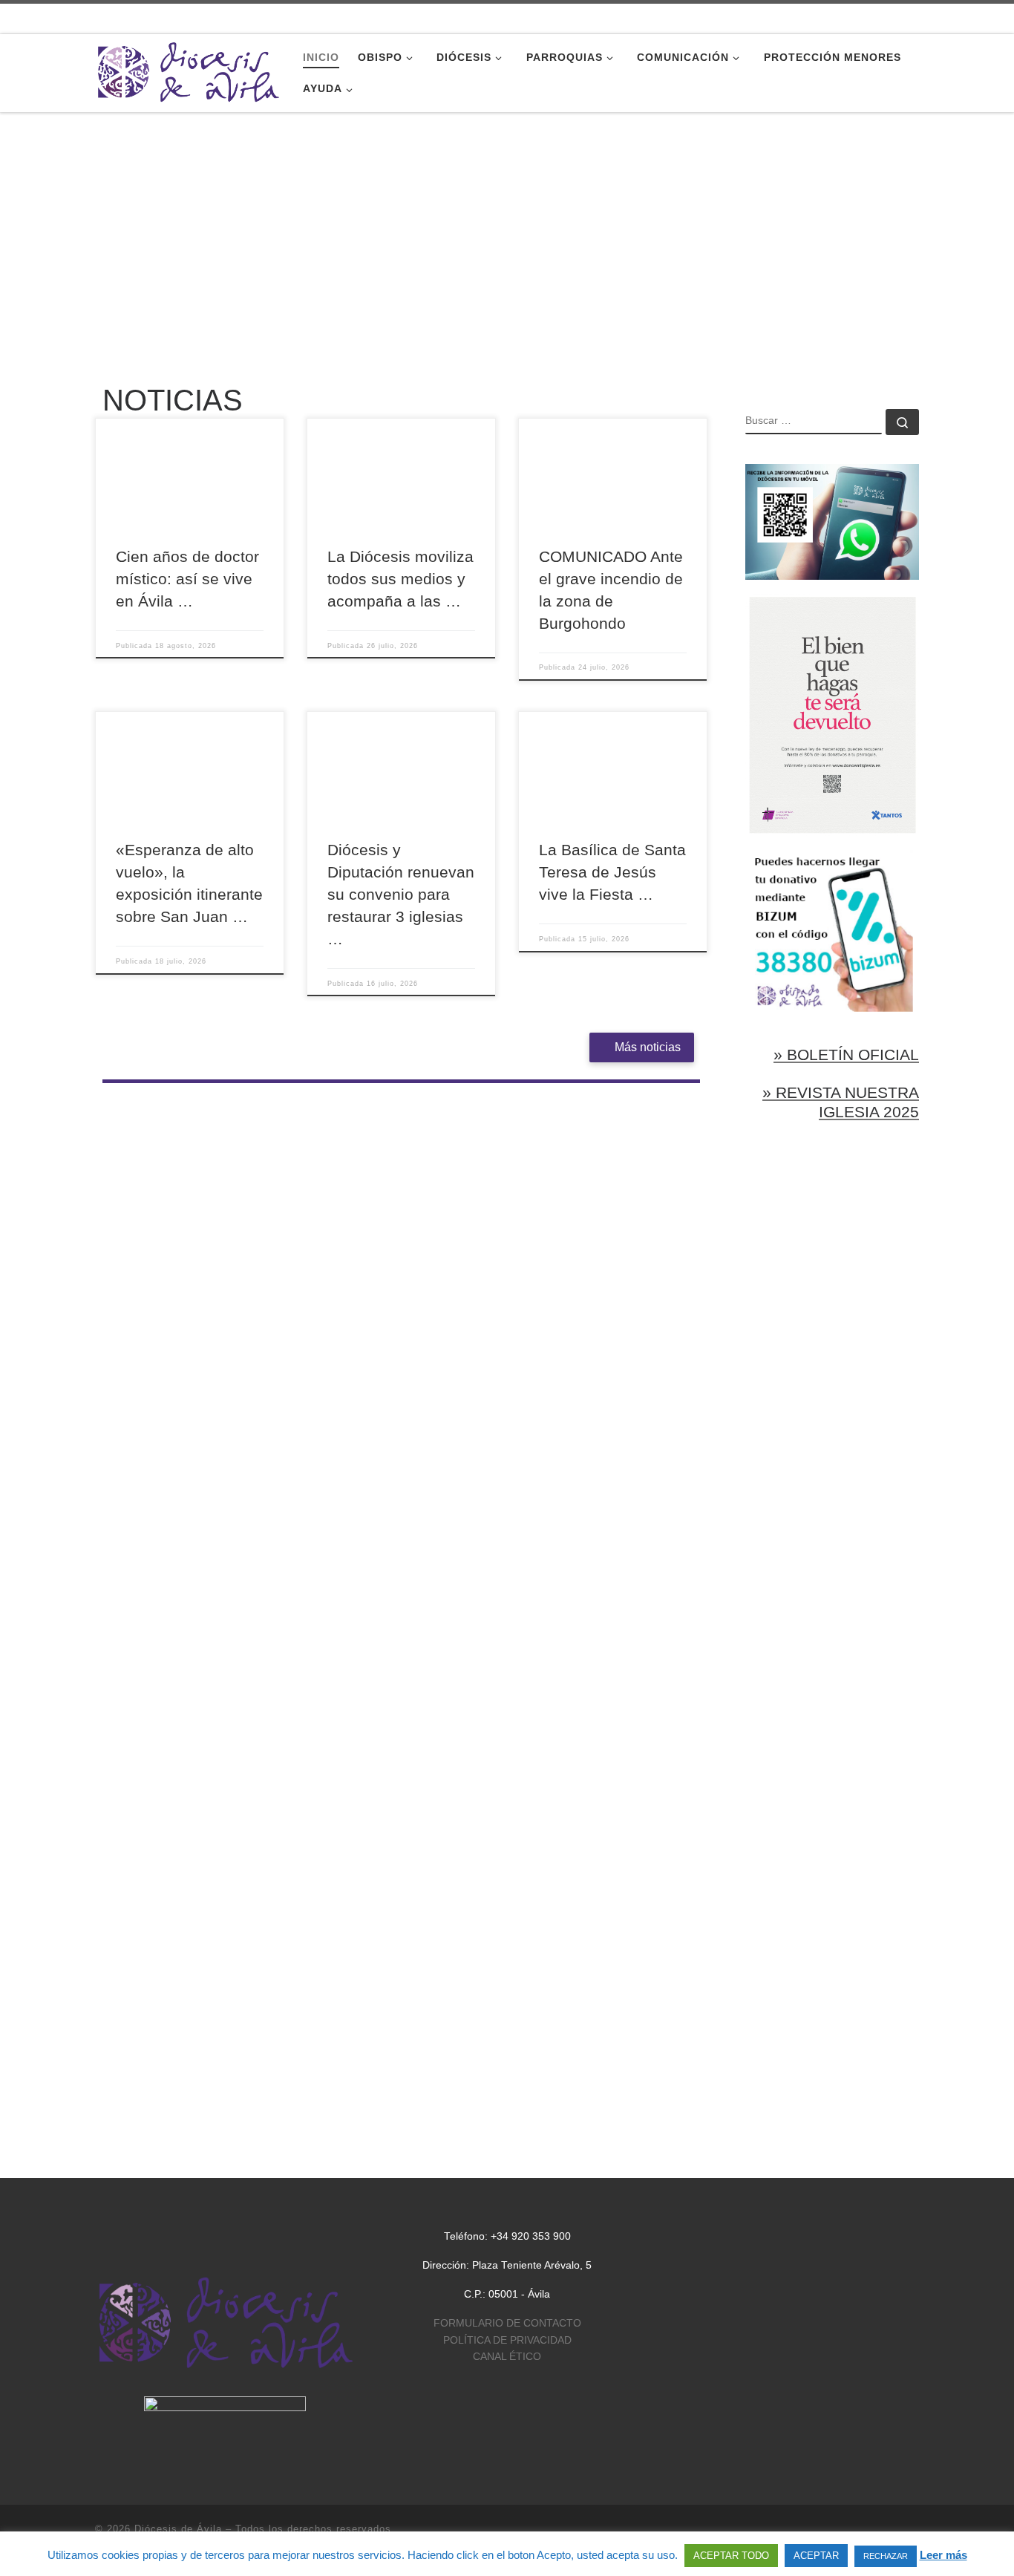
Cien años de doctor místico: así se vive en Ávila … (187, 579)
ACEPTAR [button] (816, 2556)
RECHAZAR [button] (886, 2556)
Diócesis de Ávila (178, 2529)
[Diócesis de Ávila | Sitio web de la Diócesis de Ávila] (188, 71)
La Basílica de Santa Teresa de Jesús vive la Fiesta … (612, 872)
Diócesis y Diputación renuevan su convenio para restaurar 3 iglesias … (401, 895)
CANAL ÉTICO (507, 2357)
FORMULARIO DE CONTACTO (507, 2323)
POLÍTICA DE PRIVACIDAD (507, 2340)
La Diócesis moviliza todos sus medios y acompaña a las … (400, 579)
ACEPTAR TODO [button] (731, 2556)
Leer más (943, 2555)
